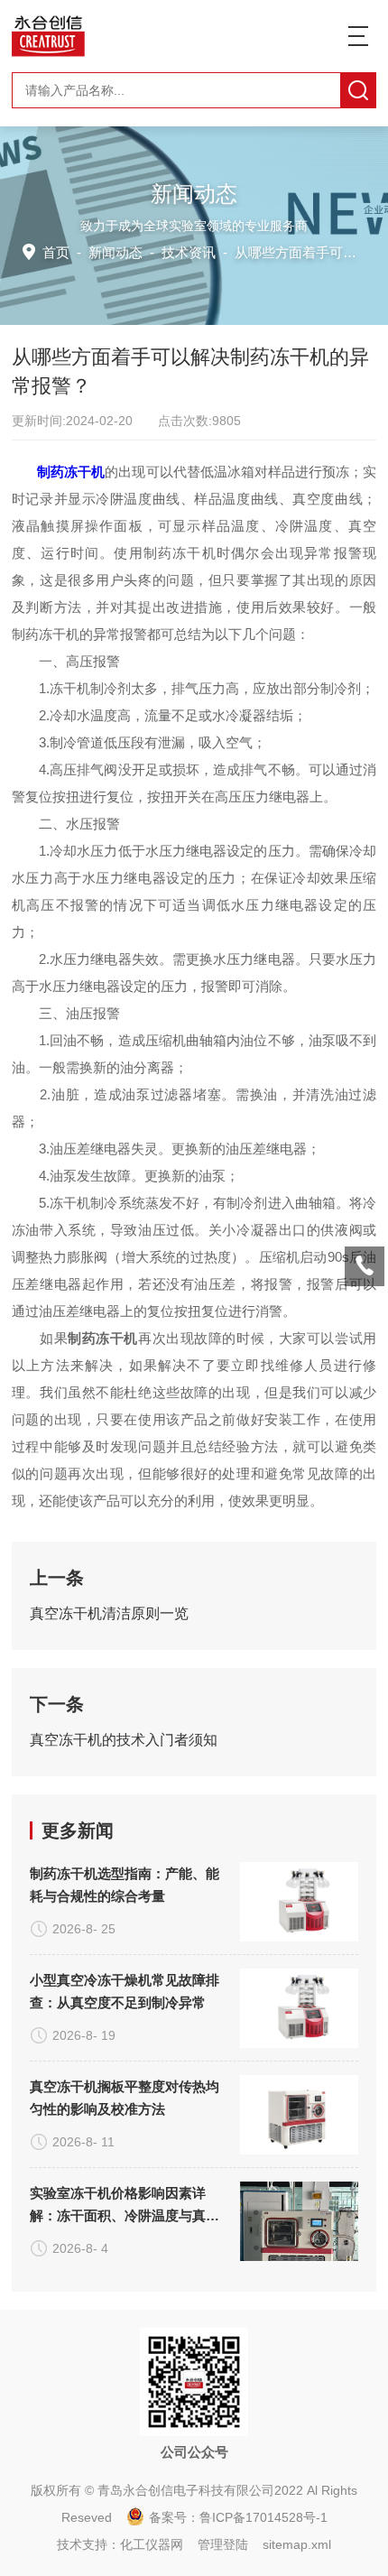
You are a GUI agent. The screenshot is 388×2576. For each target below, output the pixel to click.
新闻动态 (115, 252)
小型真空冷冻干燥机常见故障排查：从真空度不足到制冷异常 (125, 1991)
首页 (56, 252)
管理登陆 (223, 2544)
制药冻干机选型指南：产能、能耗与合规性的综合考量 (125, 1885)
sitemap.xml (297, 2544)
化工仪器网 (152, 2544)
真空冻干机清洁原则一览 (109, 1613)
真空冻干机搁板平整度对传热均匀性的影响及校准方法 (125, 2098)
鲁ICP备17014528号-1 (263, 2517)
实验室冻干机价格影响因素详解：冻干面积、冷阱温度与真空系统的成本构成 (125, 2206)
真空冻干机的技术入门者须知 (124, 1740)
